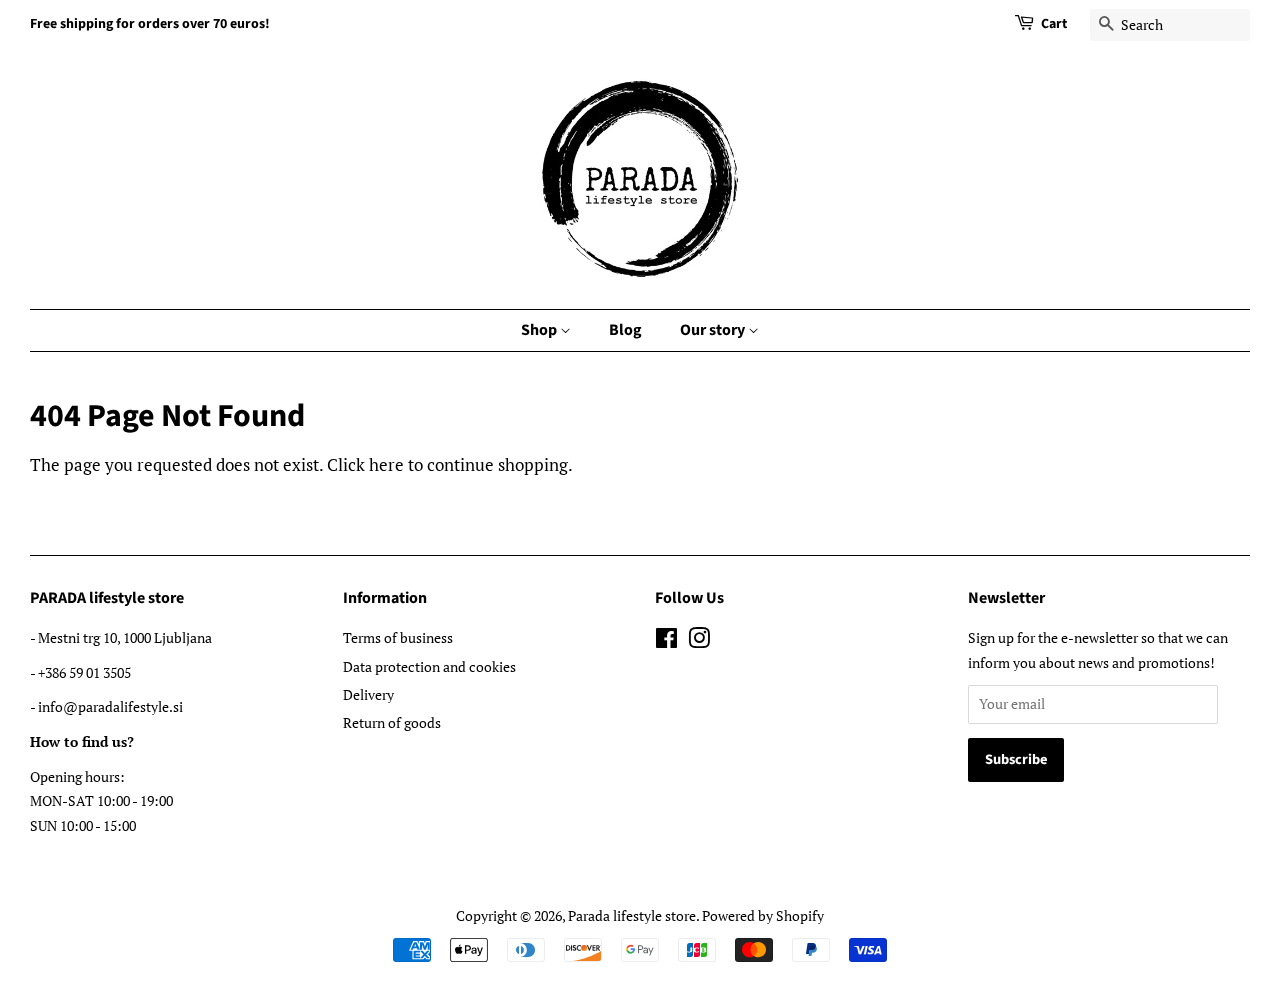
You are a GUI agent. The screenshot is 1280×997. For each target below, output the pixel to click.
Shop (540, 330)
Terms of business (398, 637)
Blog (625, 330)
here (386, 464)
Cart (1054, 24)
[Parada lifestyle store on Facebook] (666, 641)
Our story (714, 330)
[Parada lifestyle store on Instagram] (699, 641)
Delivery (368, 694)
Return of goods (392, 722)
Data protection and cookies (429, 666)
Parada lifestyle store (632, 915)
